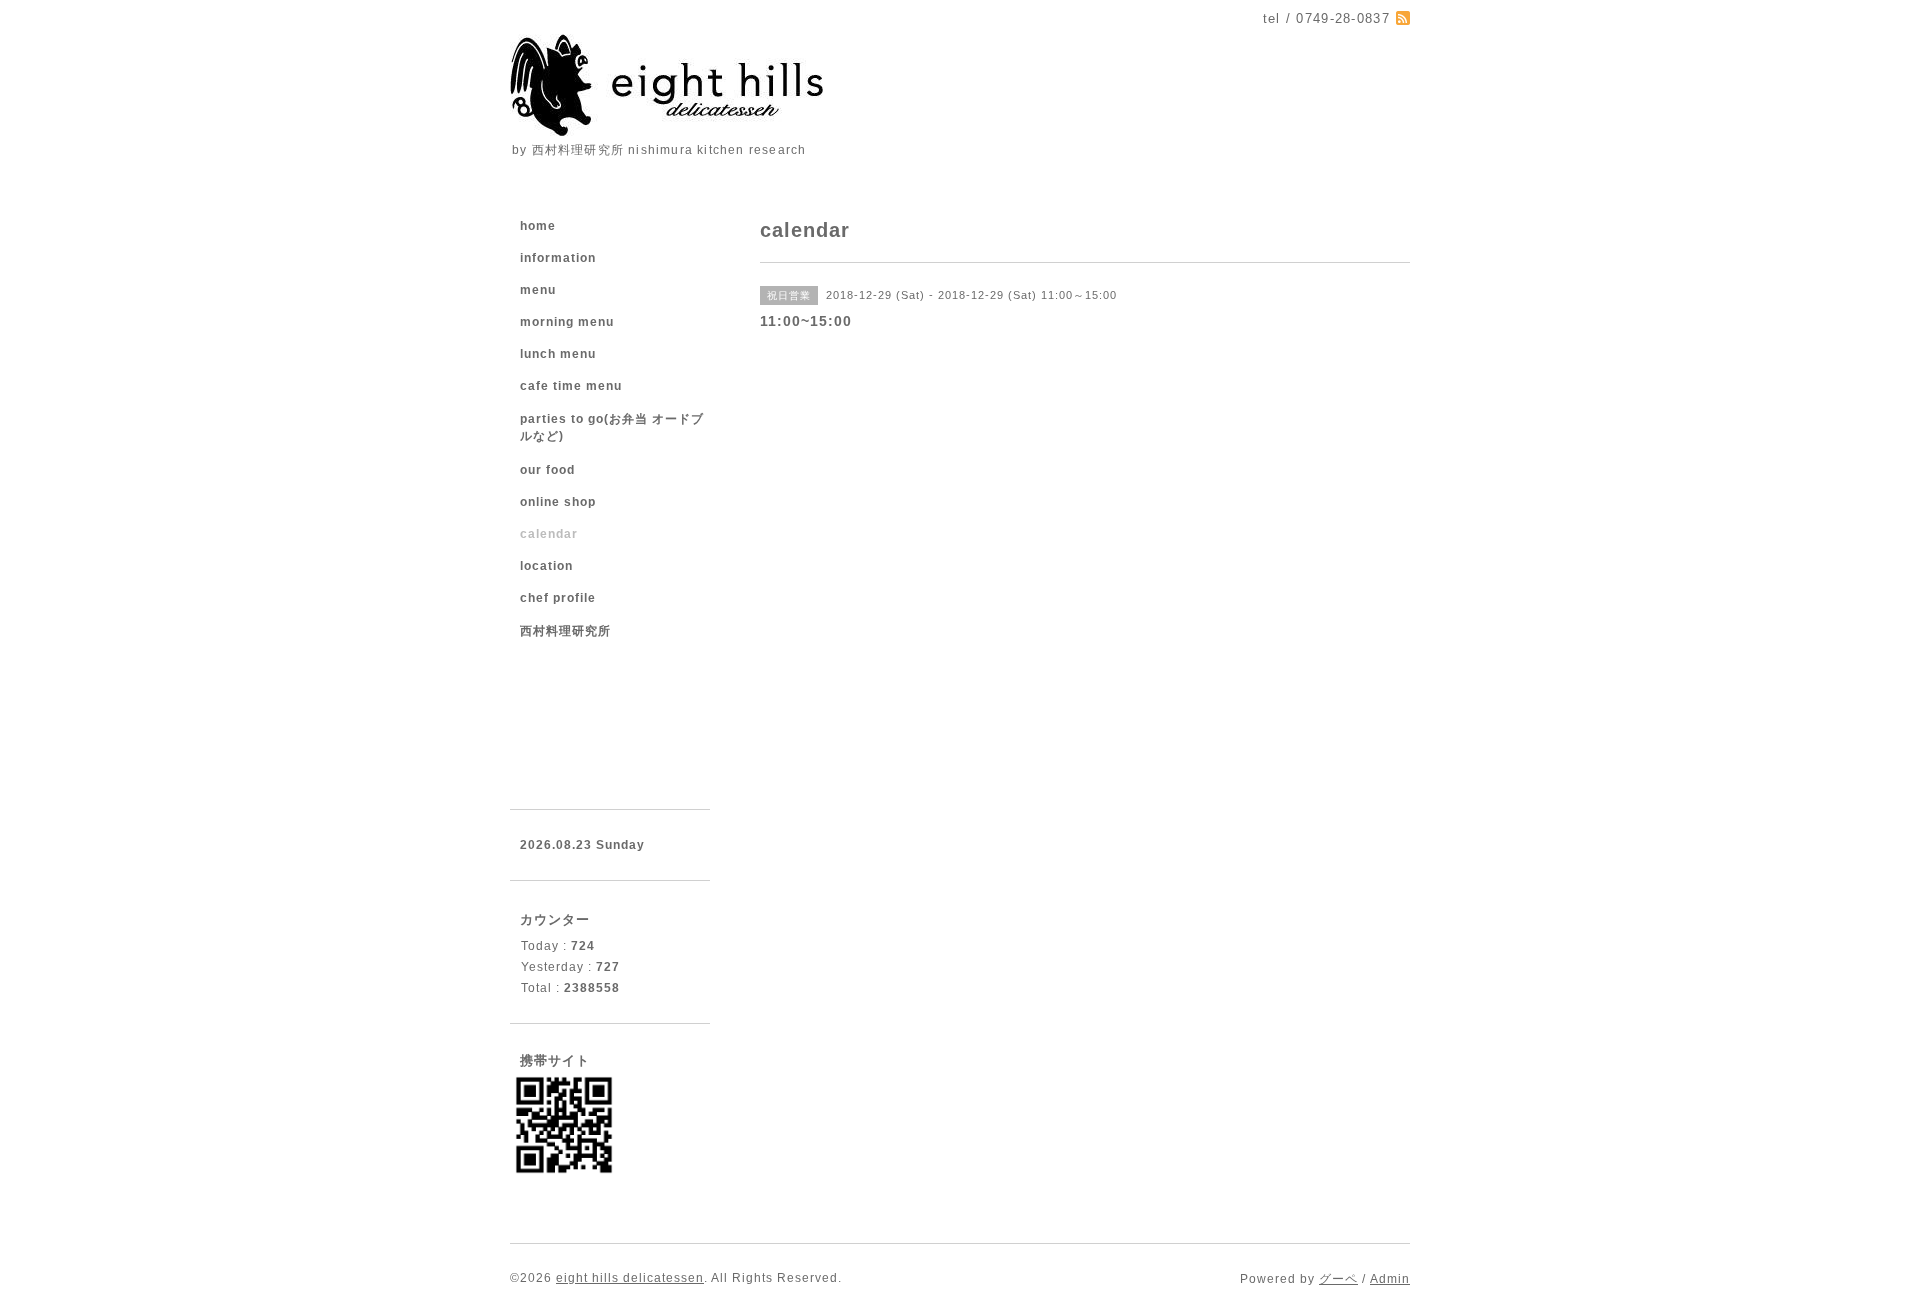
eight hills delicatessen (630, 1278)
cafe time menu (571, 386)
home (538, 226)
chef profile (558, 598)
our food (547, 470)
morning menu (567, 322)
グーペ (1338, 1279)
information (558, 258)
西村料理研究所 (565, 631)
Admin (1390, 1279)
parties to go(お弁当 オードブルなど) (612, 427)
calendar (549, 534)
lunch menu (558, 354)
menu (538, 290)
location (546, 566)
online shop (558, 502)
